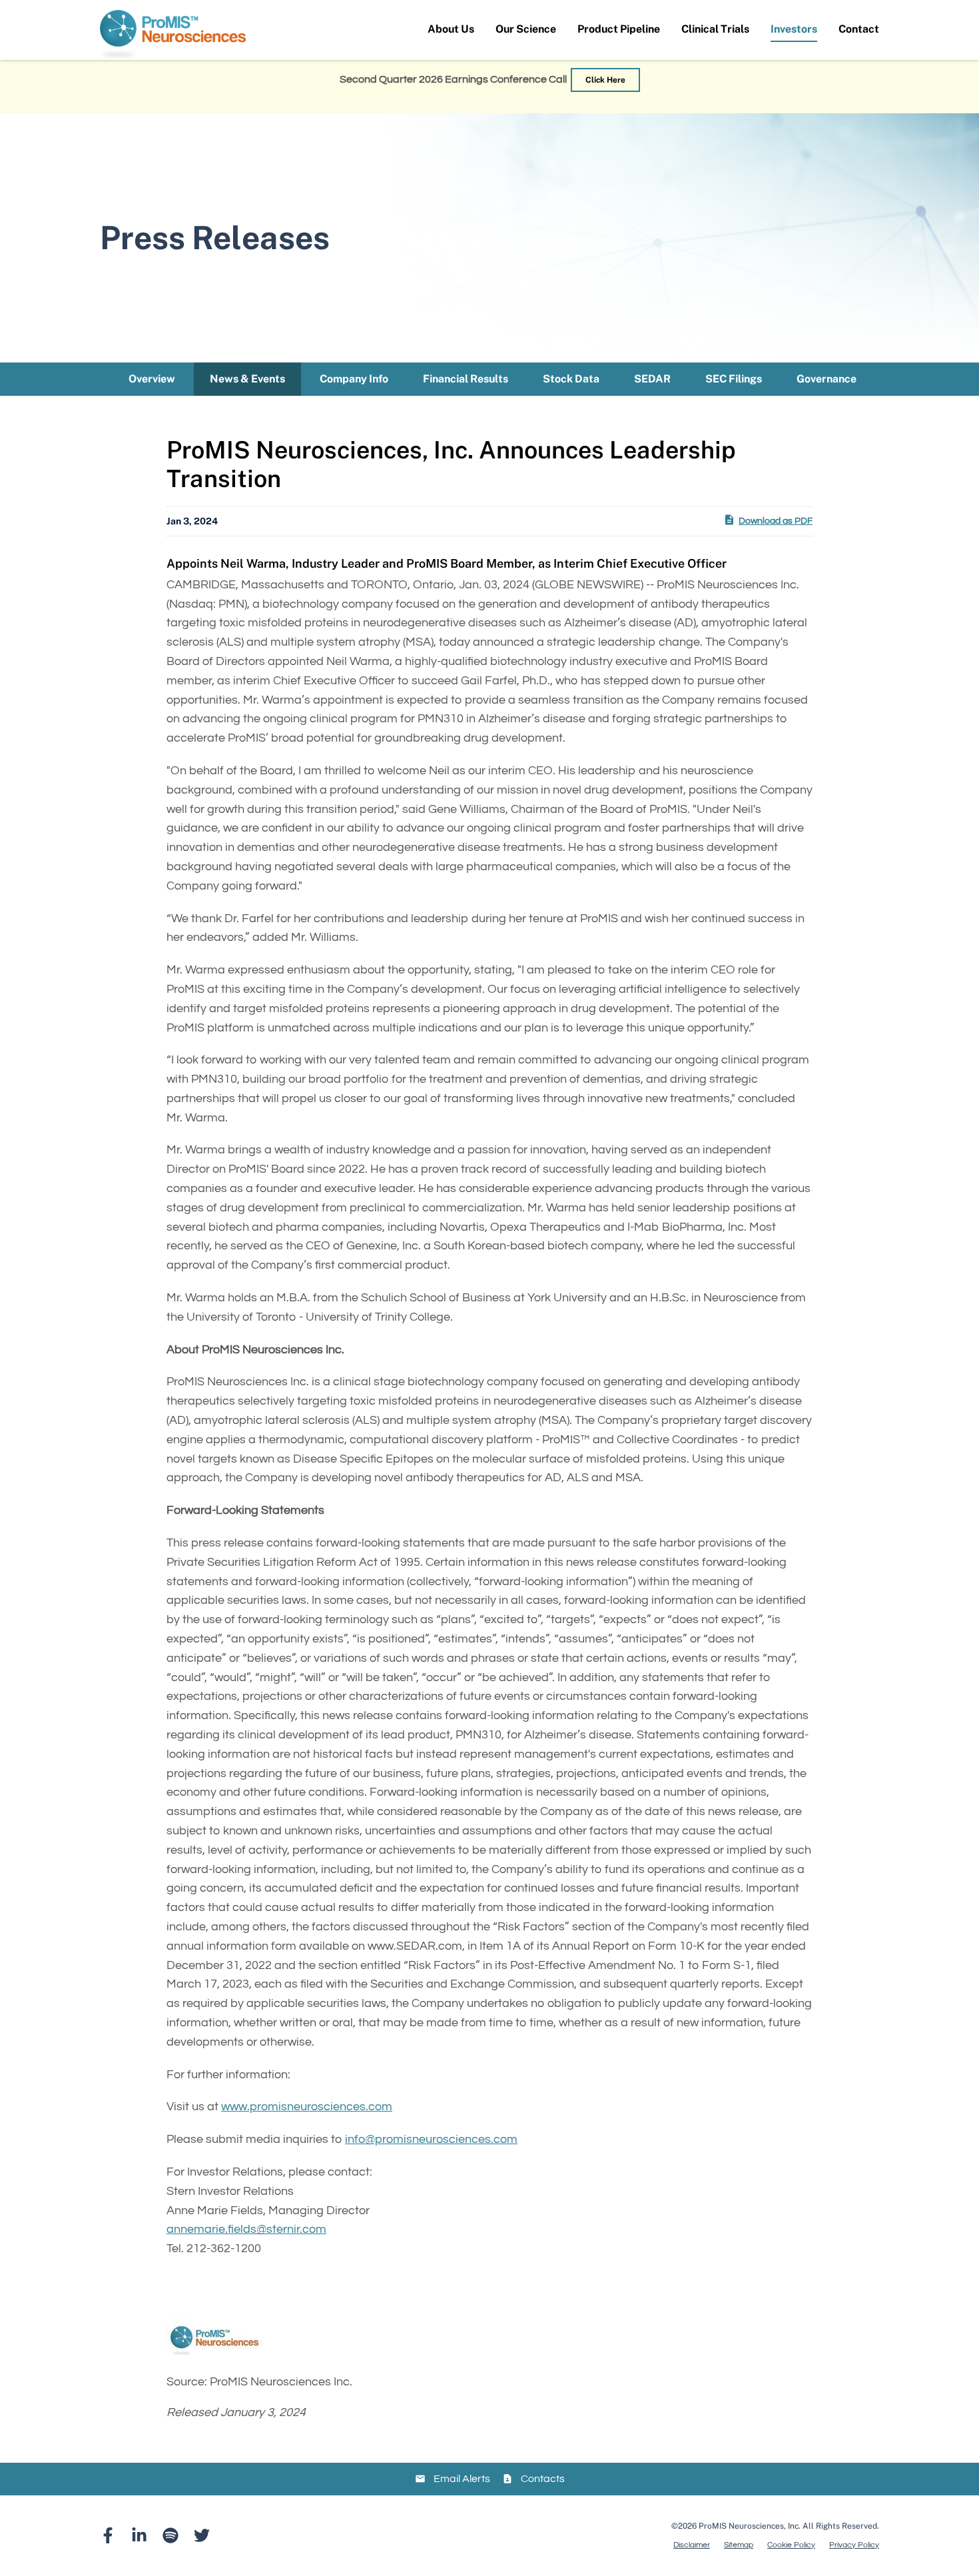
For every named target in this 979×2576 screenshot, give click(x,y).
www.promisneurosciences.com (307, 2107)
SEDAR (652, 379)
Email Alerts (462, 2479)
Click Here (605, 80)
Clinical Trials (715, 29)
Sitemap (739, 2545)
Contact (859, 29)
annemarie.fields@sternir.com (246, 2229)
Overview (152, 379)
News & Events (247, 379)
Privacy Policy (854, 2545)
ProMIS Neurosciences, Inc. (750, 2526)
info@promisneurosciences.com (431, 2139)
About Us (451, 29)
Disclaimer (692, 2545)
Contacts (543, 2479)
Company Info (354, 379)
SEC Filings (734, 379)
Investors (794, 29)
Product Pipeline (619, 29)
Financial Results (466, 379)
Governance (826, 379)
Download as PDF (776, 521)
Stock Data (571, 379)
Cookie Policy (791, 2545)
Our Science (526, 29)
